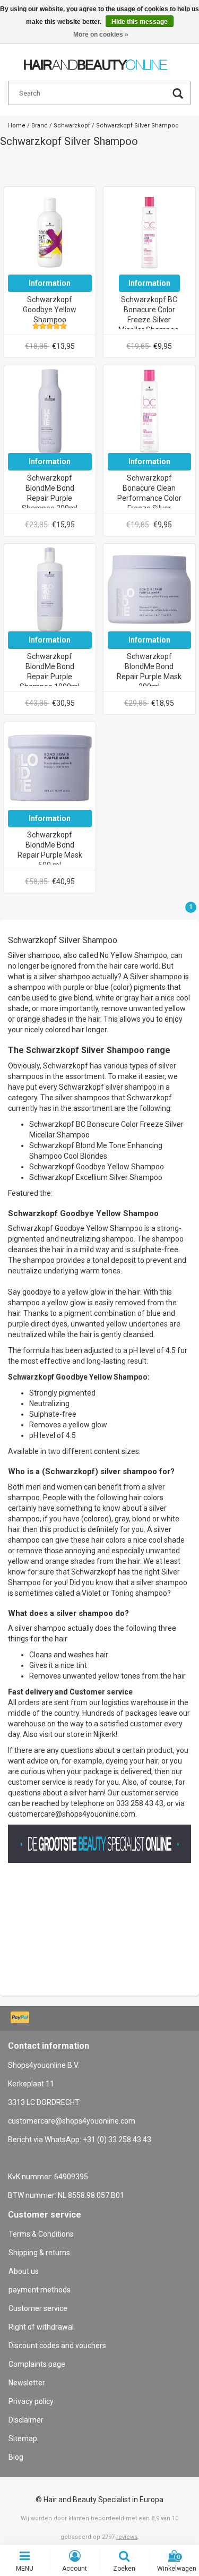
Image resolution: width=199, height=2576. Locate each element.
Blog (16, 2457)
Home (17, 126)
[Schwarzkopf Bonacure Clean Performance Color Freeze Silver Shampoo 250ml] (150, 410)
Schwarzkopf (72, 126)
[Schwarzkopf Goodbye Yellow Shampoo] (50, 232)
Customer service (38, 2308)
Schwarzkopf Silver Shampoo (137, 126)
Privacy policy (31, 2401)
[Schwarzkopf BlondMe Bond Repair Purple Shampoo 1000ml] (50, 589)
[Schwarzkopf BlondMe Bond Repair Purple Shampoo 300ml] (50, 410)
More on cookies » (101, 35)
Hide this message (140, 22)
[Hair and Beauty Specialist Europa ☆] (96, 60)
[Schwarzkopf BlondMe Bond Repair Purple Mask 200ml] (150, 589)
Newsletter (27, 2383)
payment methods (40, 2290)
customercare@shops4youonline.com (72, 2121)
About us (24, 2271)
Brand (40, 126)
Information (50, 283)
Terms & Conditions (41, 2234)
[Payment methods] (21, 2018)
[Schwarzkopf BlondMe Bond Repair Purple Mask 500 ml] (50, 767)
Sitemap (23, 2438)
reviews (127, 2537)
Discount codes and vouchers (57, 2346)
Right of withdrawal (41, 2327)
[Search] (178, 95)
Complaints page (37, 2364)
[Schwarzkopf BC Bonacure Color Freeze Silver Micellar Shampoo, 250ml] (150, 232)
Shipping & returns (39, 2253)
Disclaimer (26, 2420)
